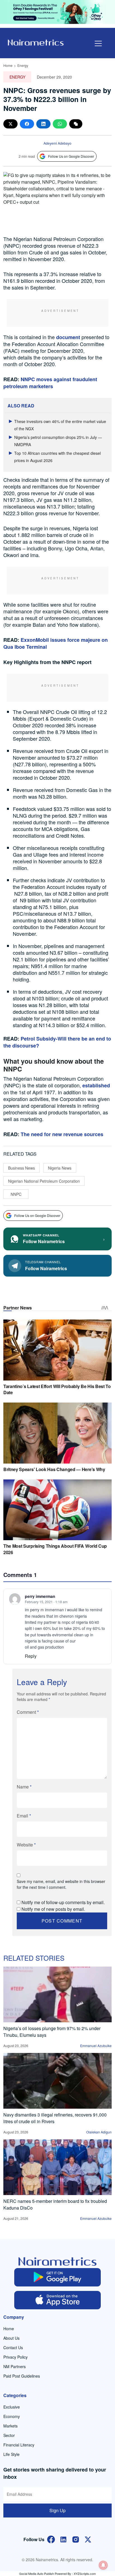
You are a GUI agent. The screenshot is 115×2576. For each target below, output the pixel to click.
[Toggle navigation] (98, 43)
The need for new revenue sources (62, 1134)
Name (24, 1787)
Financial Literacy (19, 2445)
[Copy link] (76, 124)
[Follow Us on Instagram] (76, 2539)
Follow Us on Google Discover (71, 156)
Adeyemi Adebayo (57, 143)
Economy (12, 2416)
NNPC (16, 1194)
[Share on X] (10, 124)
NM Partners (15, 2366)
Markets (10, 2426)
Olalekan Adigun (99, 2132)
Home (8, 65)
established (96, 1085)
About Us (11, 2338)
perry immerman (40, 1596)
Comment (28, 1712)
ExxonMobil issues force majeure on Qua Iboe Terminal (56, 643)
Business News (21, 1168)
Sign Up (57, 2510)
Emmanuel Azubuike (96, 2046)
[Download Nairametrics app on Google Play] (57, 2277)
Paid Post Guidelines (22, 2376)
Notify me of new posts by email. (53, 1909)
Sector (9, 2435)
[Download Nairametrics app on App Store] (57, 2300)
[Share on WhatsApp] (60, 124)
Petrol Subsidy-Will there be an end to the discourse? (57, 1042)
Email (24, 1816)
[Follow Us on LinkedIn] (63, 2539)
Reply (31, 1656)
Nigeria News (60, 1168)
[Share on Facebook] (27, 124)
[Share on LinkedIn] (43, 124)
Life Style (11, 2454)
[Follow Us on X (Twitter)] (88, 2539)
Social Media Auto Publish (37, 2573)
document (68, 337)
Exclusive (12, 2407)
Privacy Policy (15, 2357)
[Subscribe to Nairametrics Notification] (103, 2565)
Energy (23, 65)
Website (26, 1845)
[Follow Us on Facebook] (51, 2539)
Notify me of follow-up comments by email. (63, 1902)
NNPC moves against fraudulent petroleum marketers (50, 383)
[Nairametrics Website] (36, 42)
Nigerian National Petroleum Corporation (44, 1181)
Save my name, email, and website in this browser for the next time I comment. (61, 1884)
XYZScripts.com (85, 2573)
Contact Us (13, 2347)
